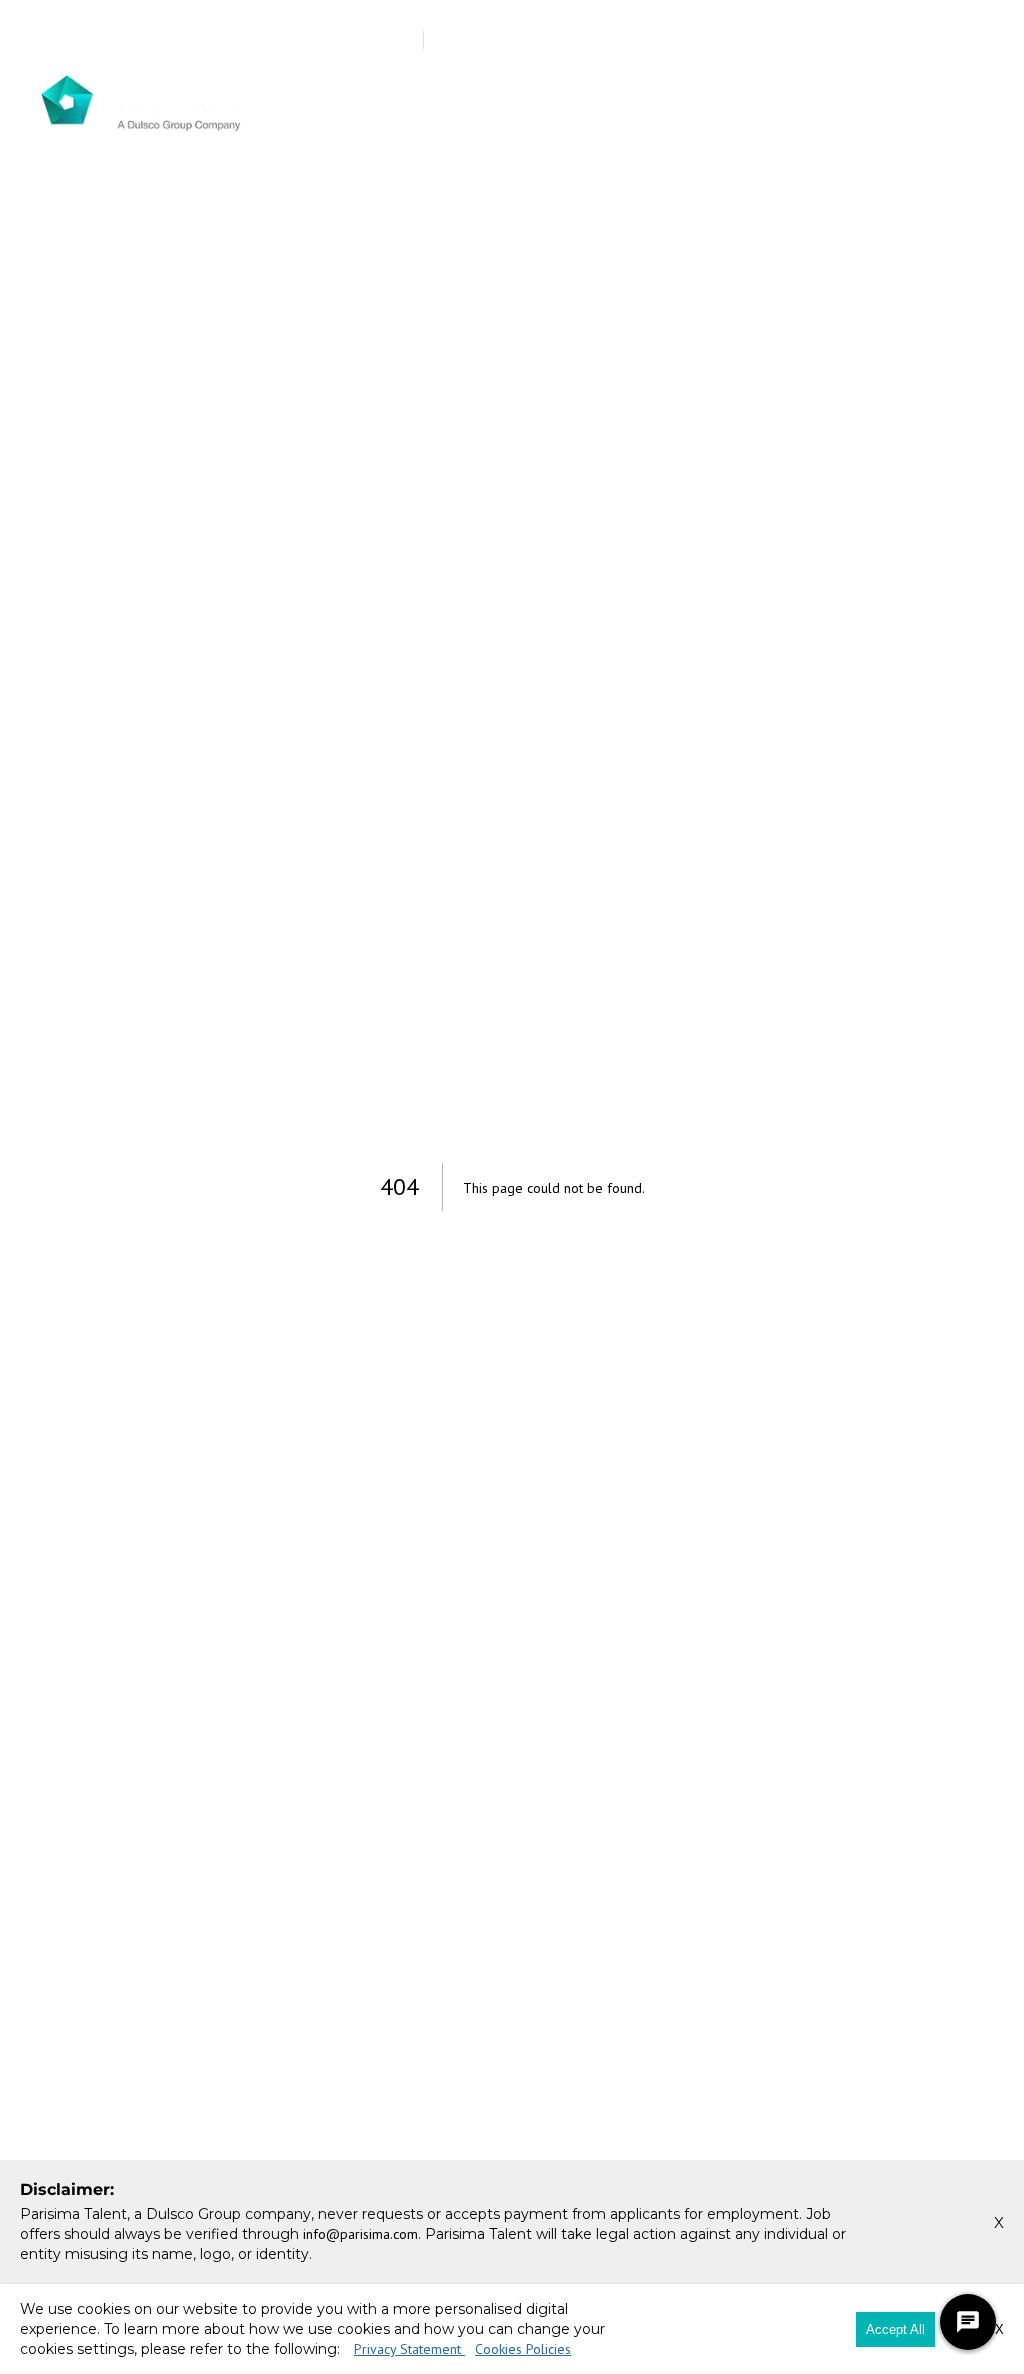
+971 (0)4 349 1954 (128, 40)
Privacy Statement (409, 2349)
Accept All (895, 2329)
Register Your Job (660, 40)
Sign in (891, 40)
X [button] (999, 2222)
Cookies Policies (523, 2349)
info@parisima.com (292, 40)
